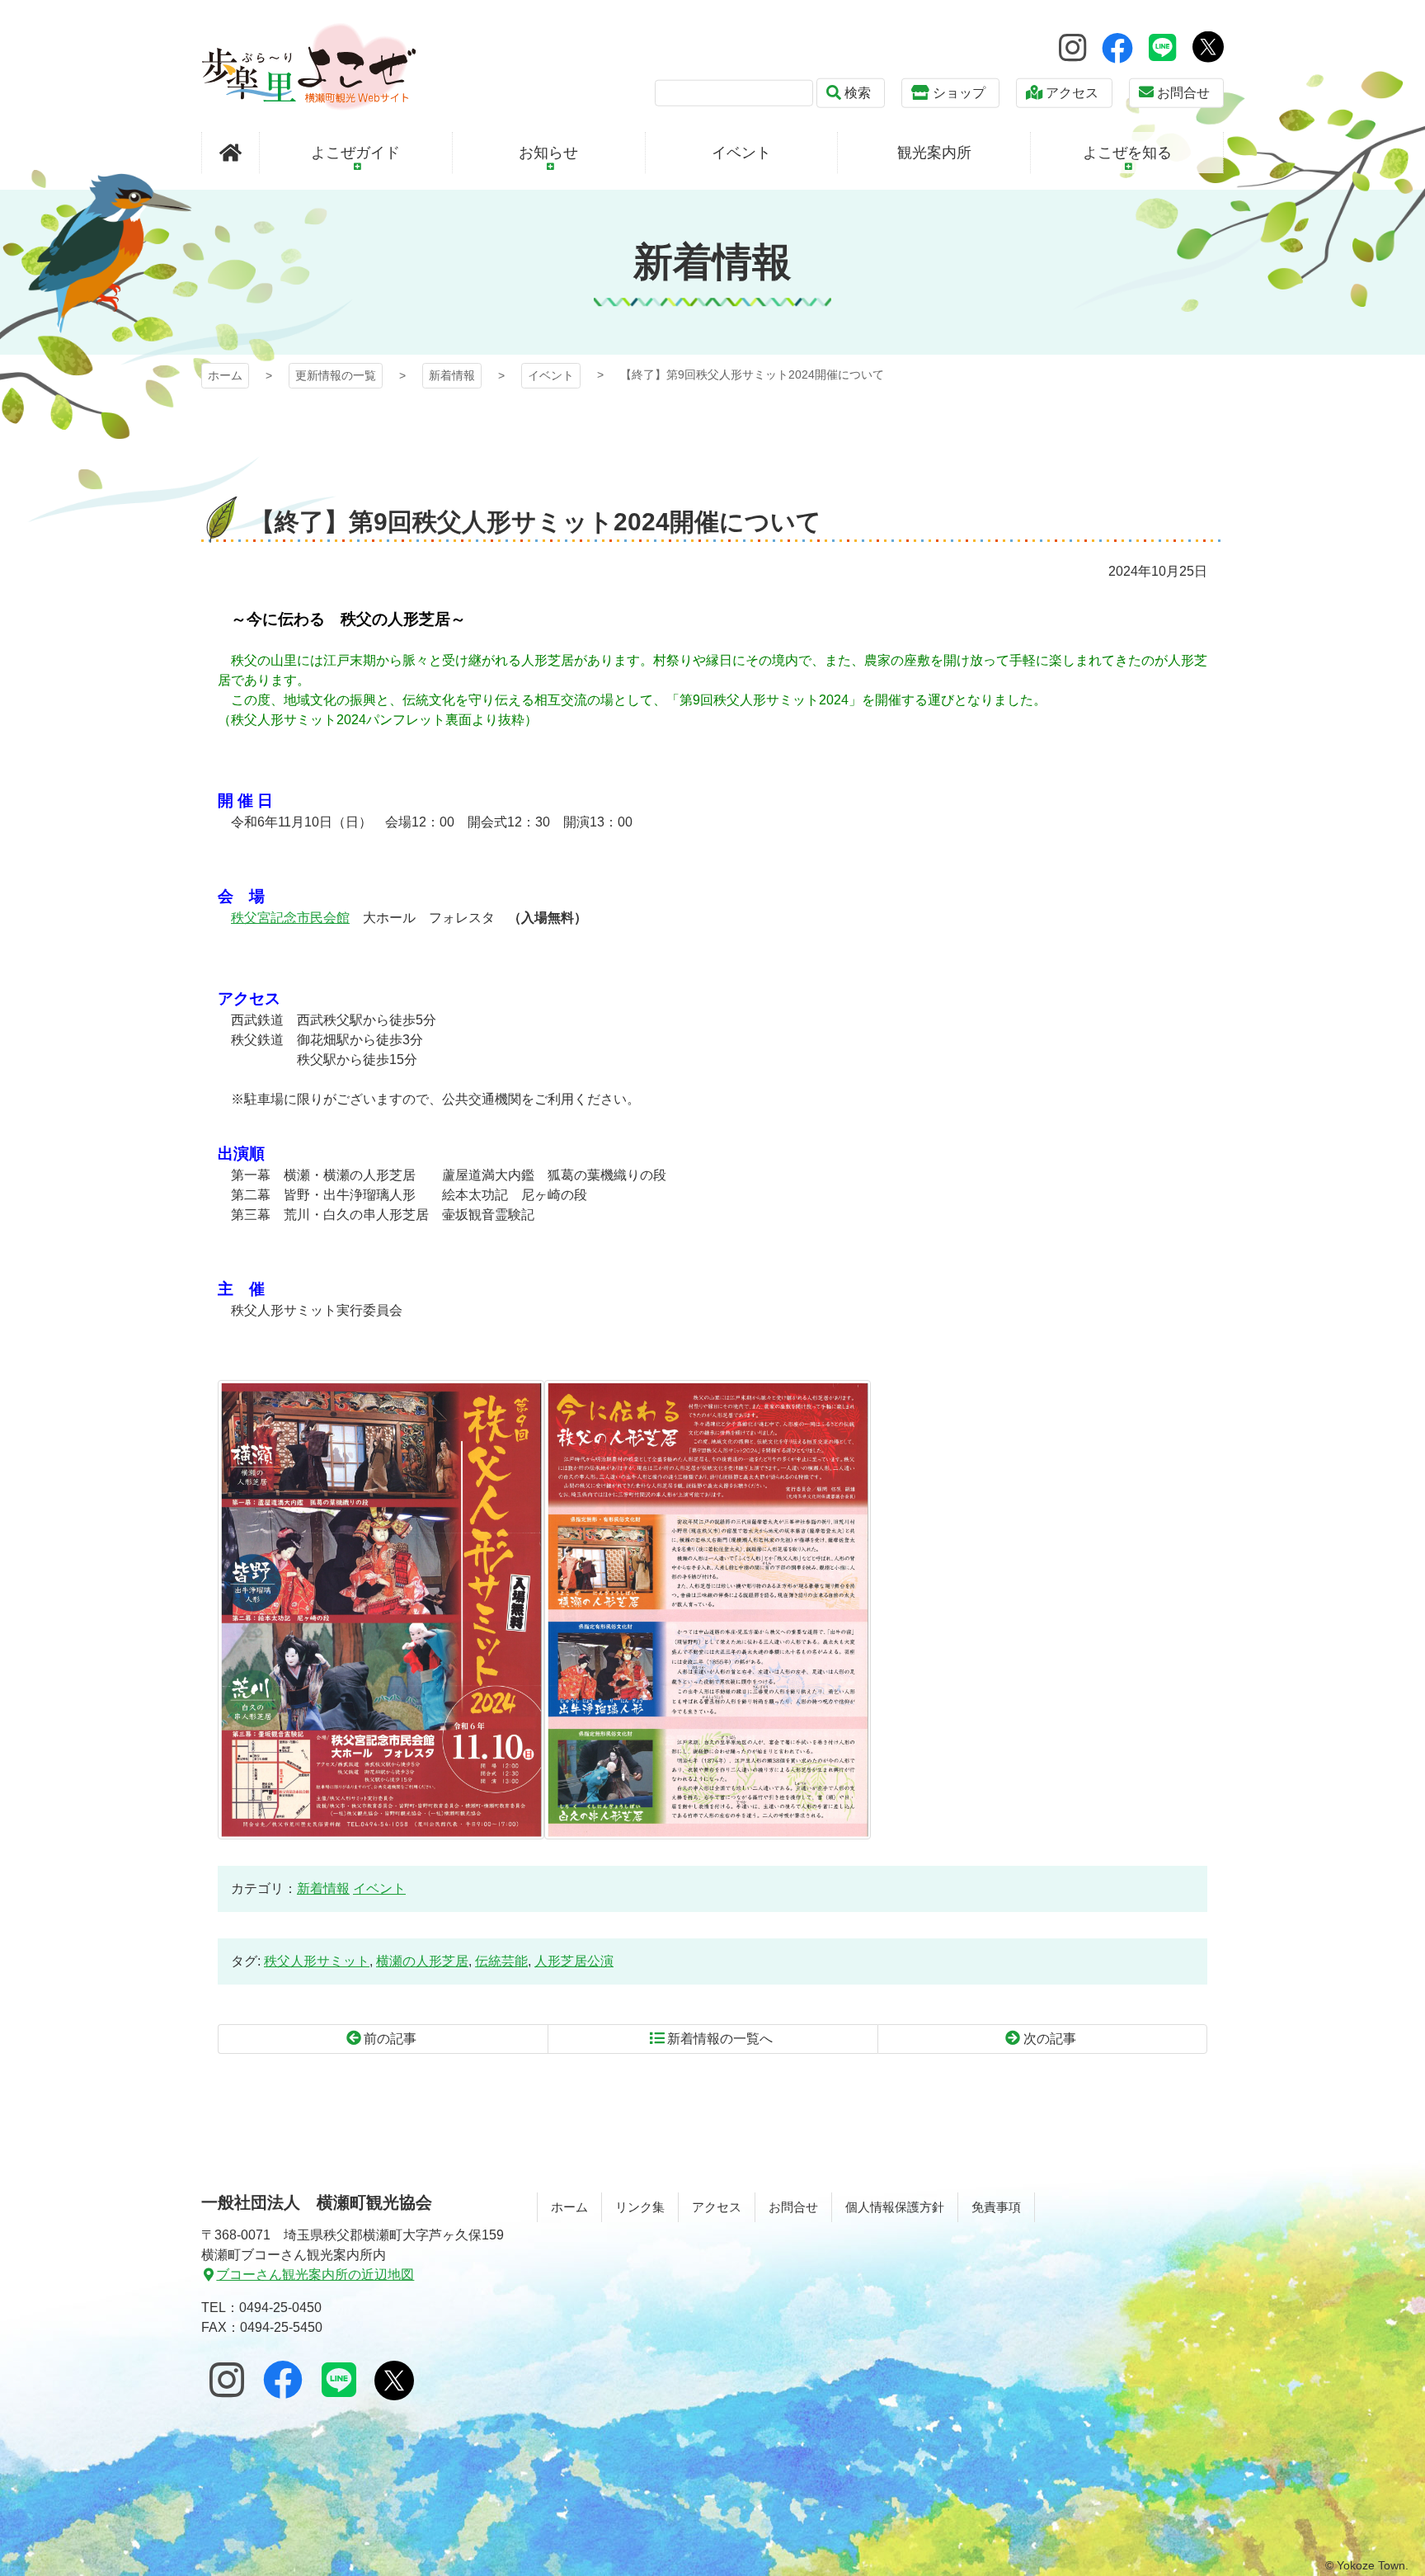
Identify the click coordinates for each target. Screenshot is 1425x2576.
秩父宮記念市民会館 (290, 918)
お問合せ (1183, 93)
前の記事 (390, 2039)
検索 (858, 93)
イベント (551, 375)
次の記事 (1050, 2039)
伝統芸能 (501, 1961)
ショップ (959, 93)
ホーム (225, 375)
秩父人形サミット (317, 1961)
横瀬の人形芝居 (422, 1961)
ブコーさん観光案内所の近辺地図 (315, 2275)
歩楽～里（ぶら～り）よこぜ (309, 66)
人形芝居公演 (574, 1961)
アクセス (1072, 93)
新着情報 (452, 375)
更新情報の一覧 (336, 375)
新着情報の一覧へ (720, 2039)
